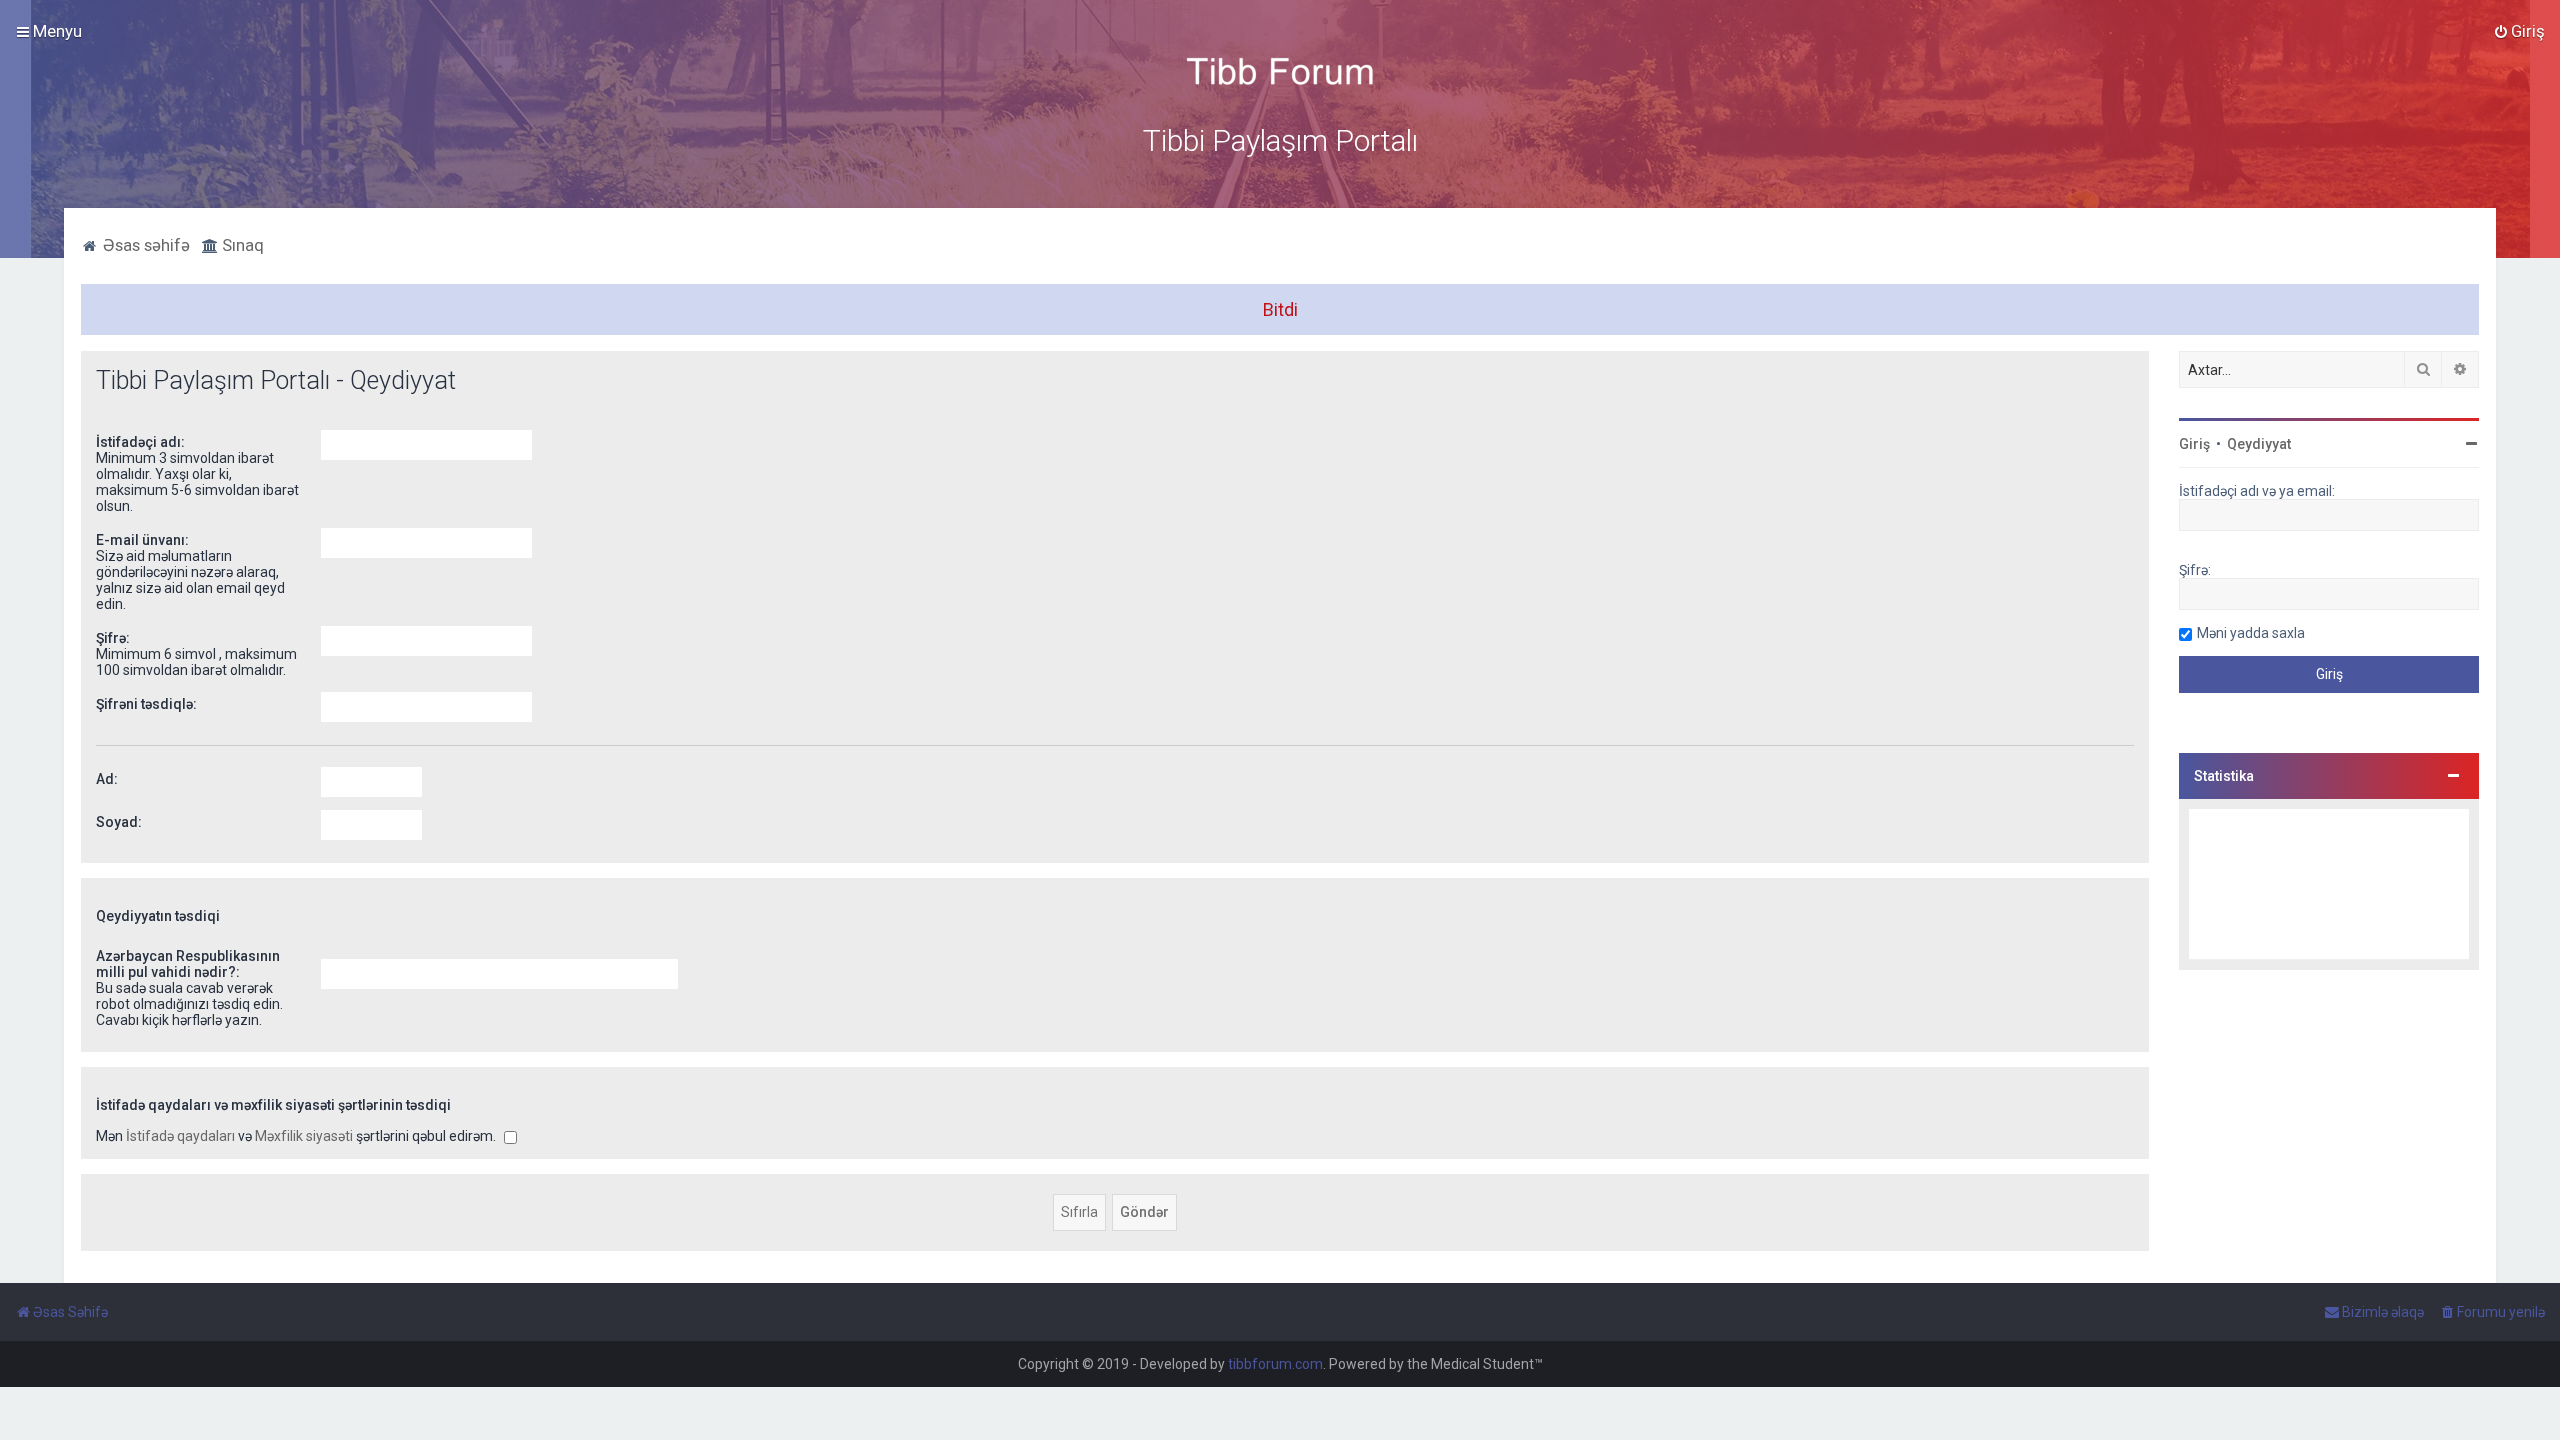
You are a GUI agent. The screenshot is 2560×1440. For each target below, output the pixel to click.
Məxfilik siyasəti (304, 1136)
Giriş (2194, 444)
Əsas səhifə (144, 245)
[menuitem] (2519, 31)
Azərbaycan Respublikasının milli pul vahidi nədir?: (188, 964)
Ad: (107, 779)
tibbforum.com (1275, 1364)
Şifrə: (113, 638)
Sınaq (241, 245)
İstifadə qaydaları (180, 1136)
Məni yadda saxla (2251, 633)
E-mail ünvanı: (142, 540)
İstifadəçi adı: (140, 442)
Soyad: (119, 822)
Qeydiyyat (2259, 444)
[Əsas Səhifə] (1280, 71)
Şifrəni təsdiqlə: (146, 704)
